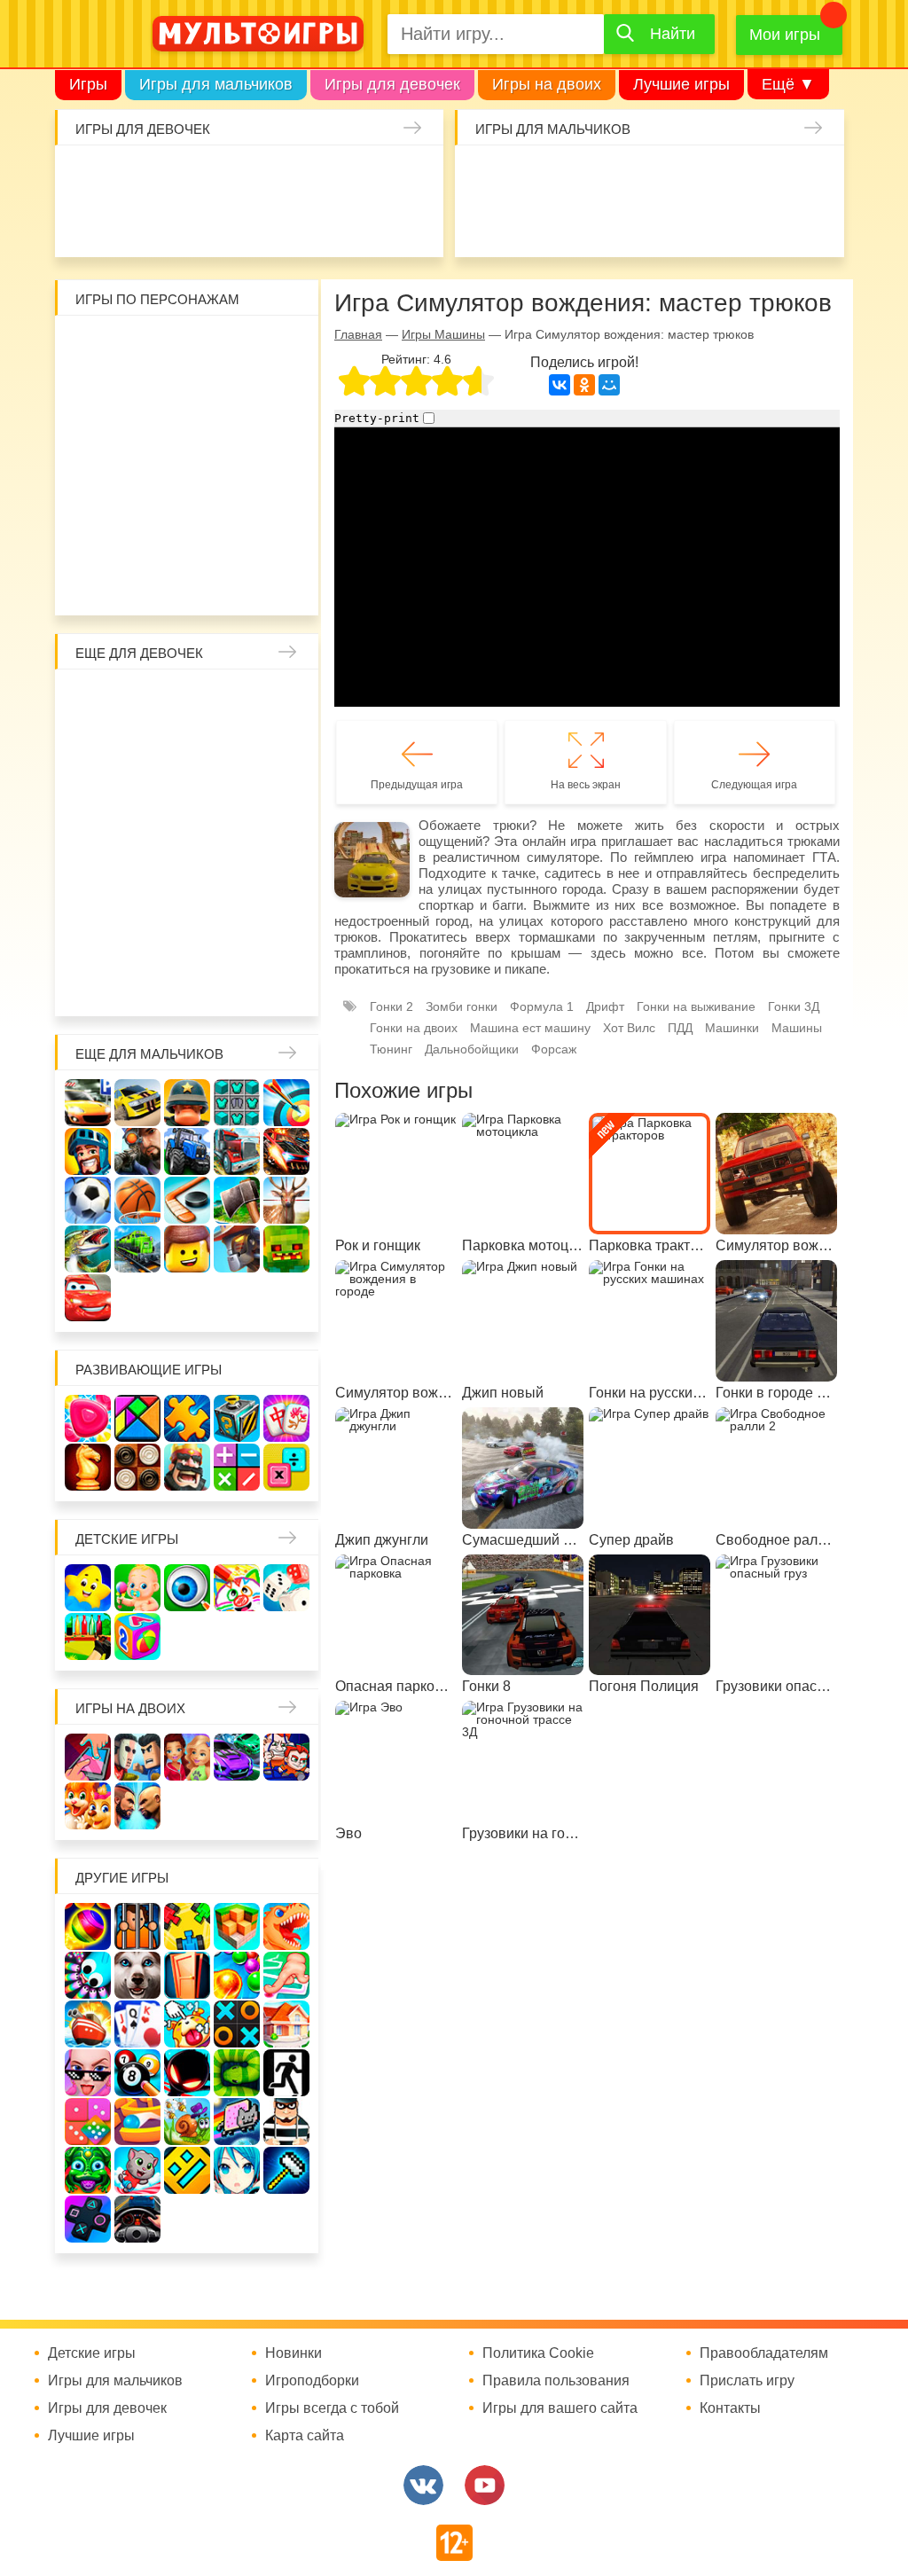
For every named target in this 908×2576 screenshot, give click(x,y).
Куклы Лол (132, 223)
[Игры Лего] (187, 1249)
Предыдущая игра (417, 785)
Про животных (187, 936)
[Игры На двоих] (88, 1757)
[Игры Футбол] (88, 1200)
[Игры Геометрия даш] (187, 2170)
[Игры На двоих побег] (286, 1757)
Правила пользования (556, 2381)
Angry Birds (281, 488)
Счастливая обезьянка (93, 488)
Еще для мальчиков (149, 1054)
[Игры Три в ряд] (88, 1418)
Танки (720, 176)
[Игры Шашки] (137, 1467)
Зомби (579, 176)
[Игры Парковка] (88, 1103)
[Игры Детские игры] (88, 1588)
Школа (140, 701)
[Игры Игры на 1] (286, 1975)
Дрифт (605, 1006)
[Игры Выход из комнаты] (286, 2073)
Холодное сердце (93, 842)
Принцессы (234, 748)
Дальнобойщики (472, 1049)
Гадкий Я (164, 582)
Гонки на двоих (414, 1028)
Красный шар (281, 347)
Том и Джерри (93, 441)
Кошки (367, 176)
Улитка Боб (234, 347)
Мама (93, 748)
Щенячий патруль (234, 535)
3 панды (93, 394)
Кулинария (226, 223)
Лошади (187, 701)
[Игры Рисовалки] (237, 1588)
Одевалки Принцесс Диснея (140, 889)
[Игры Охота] (286, 1200)
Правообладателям (764, 2353)
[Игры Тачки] (88, 1298)
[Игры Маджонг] (286, 1418)
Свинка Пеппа (140, 488)
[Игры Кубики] (286, 1588)
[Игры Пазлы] (187, 1418)
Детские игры (127, 1539)
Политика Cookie (538, 2353)
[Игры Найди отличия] (187, 1588)
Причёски (187, 748)
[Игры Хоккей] (187, 1200)
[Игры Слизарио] (88, 1975)
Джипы (814, 223)
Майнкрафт (626, 176)
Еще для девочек (139, 653)
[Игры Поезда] (137, 1249)
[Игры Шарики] (237, 1975)
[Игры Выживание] (237, 1200)
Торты (320, 223)
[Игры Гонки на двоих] (237, 1757)
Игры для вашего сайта (560, 2408)
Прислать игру (747, 2381)
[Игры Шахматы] (88, 1467)
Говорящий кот (140, 535)
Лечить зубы (140, 936)
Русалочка (93, 795)
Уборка (273, 176)
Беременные (93, 889)
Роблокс (93, 347)
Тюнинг (391, 1049)
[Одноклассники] (584, 385)
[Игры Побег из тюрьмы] (286, 2122)
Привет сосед (532, 223)
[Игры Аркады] (237, 2122)
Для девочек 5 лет (281, 936)
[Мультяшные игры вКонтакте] (423, 2485)
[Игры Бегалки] (137, 2170)
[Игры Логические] (137, 1418)
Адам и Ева (187, 347)
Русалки (187, 842)
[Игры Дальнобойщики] (237, 1151)
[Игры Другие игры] (88, 2219)
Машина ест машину (626, 223)
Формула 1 (542, 1006)
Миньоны (93, 535)
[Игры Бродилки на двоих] (88, 1806)
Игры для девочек (392, 84)
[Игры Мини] (88, 2122)
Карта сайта (305, 2436)
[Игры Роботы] (237, 1249)
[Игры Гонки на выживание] (286, 1151)
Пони (281, 842)
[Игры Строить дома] (286, 2024)
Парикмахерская (281, 748)
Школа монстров (140, 842)
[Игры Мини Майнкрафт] (286, 2170)
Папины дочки (187, 889)
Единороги (85, 223)
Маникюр (414, 176)
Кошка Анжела (234, 795)
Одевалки (85, 176)
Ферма (234, 842)
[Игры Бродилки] (187, 2122)
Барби (226, 176)
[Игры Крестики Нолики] (237, 2024)
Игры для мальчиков (216, 84)
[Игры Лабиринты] (137, 2122)
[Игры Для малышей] (137, 1588)
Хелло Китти (187, 488)
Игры (88, 84)
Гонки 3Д (794, 1006)
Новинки (294, 2353)
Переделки (281, 889)
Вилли (140, 347)
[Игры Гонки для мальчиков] (137, 1103)
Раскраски (234, 701)
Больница (140, 748)
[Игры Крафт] (237, 1103)
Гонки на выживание (696, 1006)
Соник (187, 535)
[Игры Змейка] (237, 2073)
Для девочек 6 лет (93, 983)
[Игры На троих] (187, 1926)
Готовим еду (367, 223)
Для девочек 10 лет (281, 983)
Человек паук (281, 535)
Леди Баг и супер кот (234, 394)
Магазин (187, 795)
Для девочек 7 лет (140, 983)
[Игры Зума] (88, 2170)
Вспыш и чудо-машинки (140, 441)
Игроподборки (312, 2381)
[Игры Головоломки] (237, 1418)
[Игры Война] (187, 1103)
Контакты (730, 2408)
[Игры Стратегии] (187, 1467)
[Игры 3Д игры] (237, 1926)
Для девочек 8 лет (187, 983)
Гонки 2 (391, 1006)
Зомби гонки (462, 1006)
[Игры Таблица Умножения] (286, 1467)
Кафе (140, 795)
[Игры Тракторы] (187, 1151)
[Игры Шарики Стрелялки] (88, 1926)
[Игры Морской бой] (88, 2024)
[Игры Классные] (88, 2073)
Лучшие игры (681, 84)
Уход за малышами (179, 176)
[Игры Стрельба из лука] (286, 1103)
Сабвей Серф (187, 441)
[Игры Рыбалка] (88, 1249)
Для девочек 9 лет (234, 983)
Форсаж (554, 1049)
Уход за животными (414, 223)
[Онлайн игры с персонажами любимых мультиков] (258, 34)
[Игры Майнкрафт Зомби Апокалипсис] (286, 1249)
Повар (93, 936)
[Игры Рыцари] (88, 1151)
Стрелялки (532, 176)
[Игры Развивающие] (137, 1636)
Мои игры (785, 35)
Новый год (234, 889)
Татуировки (273, 223)
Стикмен (187, 394)
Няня (281, 701)
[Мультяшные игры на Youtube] (485, 2485)
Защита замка (767, 176)
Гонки (485, 176)
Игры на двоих (547, 84)
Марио (234, 488)
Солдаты (673, 176)
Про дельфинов (179, 223)
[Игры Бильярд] (137, 2073)
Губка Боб (281, 441)
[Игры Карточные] (137, 2024)
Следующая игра (754, 785)
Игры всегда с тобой (332, 2408)
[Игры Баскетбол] (137, 1200)
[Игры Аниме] (237, 2170)
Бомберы (211, 582)
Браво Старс (485, 223)
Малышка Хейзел (132, 176)
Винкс (93, 701)
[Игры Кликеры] (187, 2024)
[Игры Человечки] (187, 2073)
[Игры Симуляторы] (137, 2219)
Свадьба (281, 795)
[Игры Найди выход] (187, 1975)
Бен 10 (281, 394)
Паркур (720, 223)
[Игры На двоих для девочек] (187, 1757)
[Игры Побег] (137, 1926)
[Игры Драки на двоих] (137, 1806)
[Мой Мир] (609, 385)
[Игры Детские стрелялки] (88, 1636)
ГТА (767, 223)
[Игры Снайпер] (137, 1151)
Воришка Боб (140, 394)
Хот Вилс (629, 1028)
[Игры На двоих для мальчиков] (137, 1757)
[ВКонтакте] (560, 385)
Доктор (320, 176)
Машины (814, 176)
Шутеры (579, 223)
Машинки (673, 223)
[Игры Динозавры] (286, 1926)
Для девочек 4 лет (234, 936)
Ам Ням (234, 441)
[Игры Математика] (237, 1467)
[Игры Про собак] (137, 1975)
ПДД (680, 1028)
